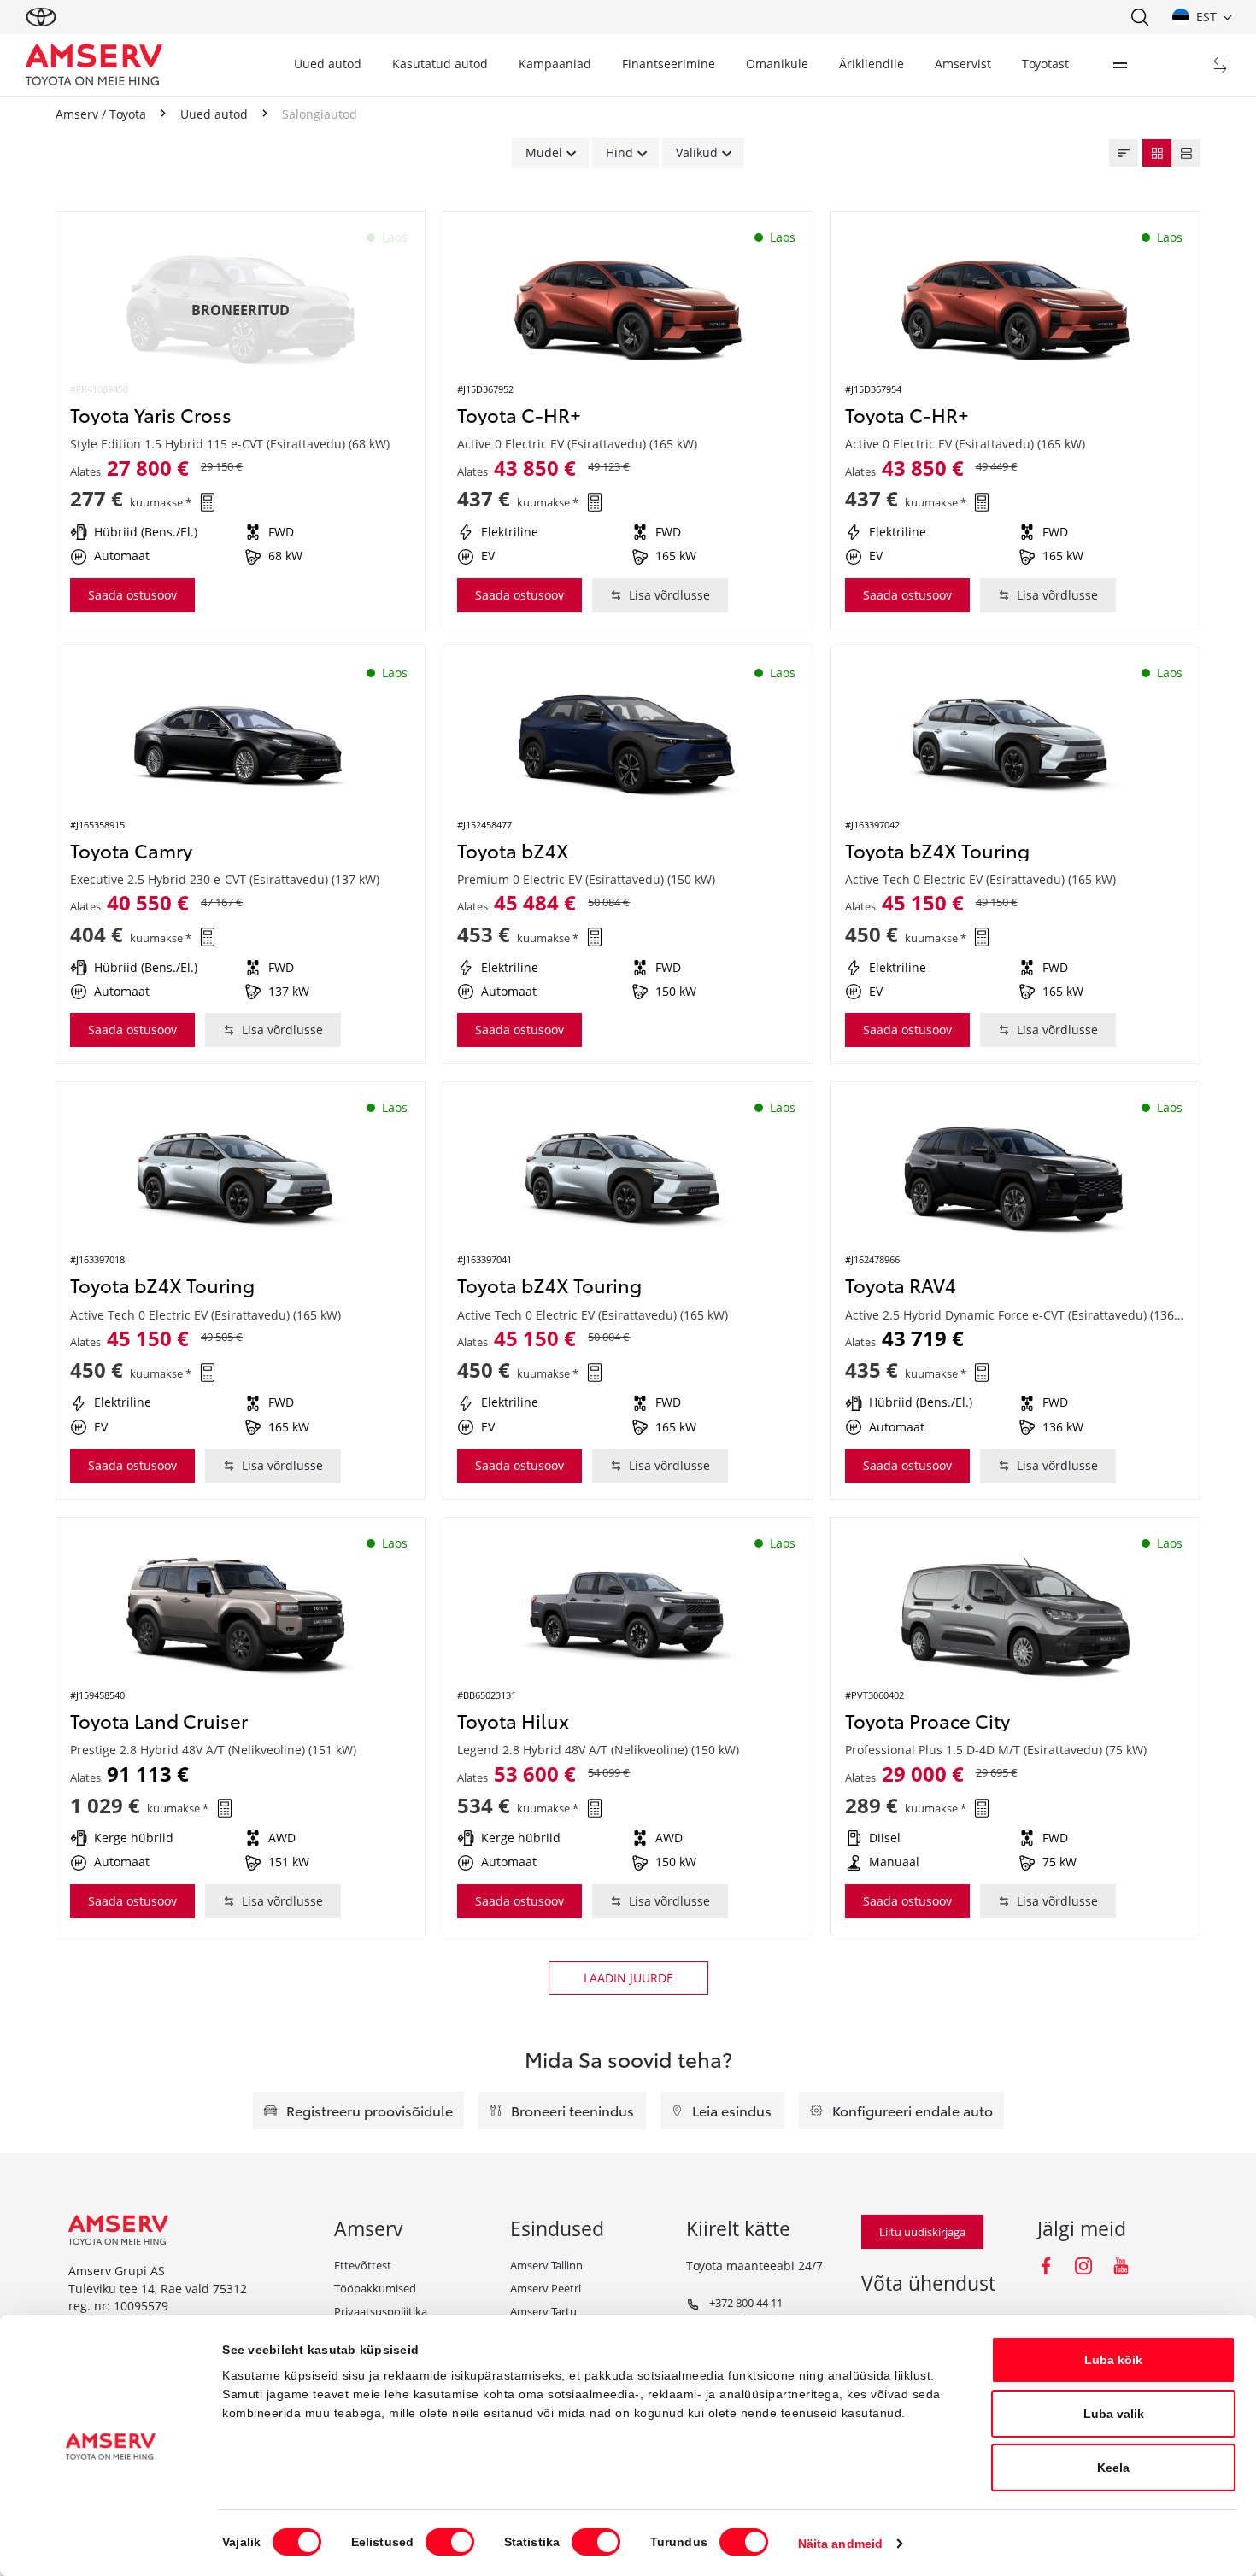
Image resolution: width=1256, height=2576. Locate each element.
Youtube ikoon (1121, 2266)
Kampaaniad (555, 64)
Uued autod (328, 64)
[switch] (450, 2542)
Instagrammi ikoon (1083, 2266)
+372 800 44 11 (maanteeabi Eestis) (736, 2311)
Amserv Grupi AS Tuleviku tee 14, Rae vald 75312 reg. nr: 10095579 (158, 2288)
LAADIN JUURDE (628, 1978)
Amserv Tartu (543, 2311)
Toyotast (1045, 64)
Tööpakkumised (375, 2288)
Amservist (963, 64)
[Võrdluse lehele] (1220, 65)
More (1120, 65)
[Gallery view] (1157, 153)
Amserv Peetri (546, 2288)
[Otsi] (1139, 17)
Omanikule (777, 64)
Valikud (697, 152)
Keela (1113, 2468)
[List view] (1186, 153)
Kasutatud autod (440, 64)
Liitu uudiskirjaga (922, 2232)
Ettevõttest (363, 2265)
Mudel (544, 152)
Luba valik (1114, 2414)
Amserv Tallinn (546, 2265)
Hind (619, 152)
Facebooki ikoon (1046, 2266)
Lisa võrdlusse (669, 595)
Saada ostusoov (132, 595)
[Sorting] (1124, 153)
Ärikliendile (872, 64)
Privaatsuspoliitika (381, 2311)
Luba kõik (1113, 2360)
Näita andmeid (840, 2544)
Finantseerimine (669, 64)
